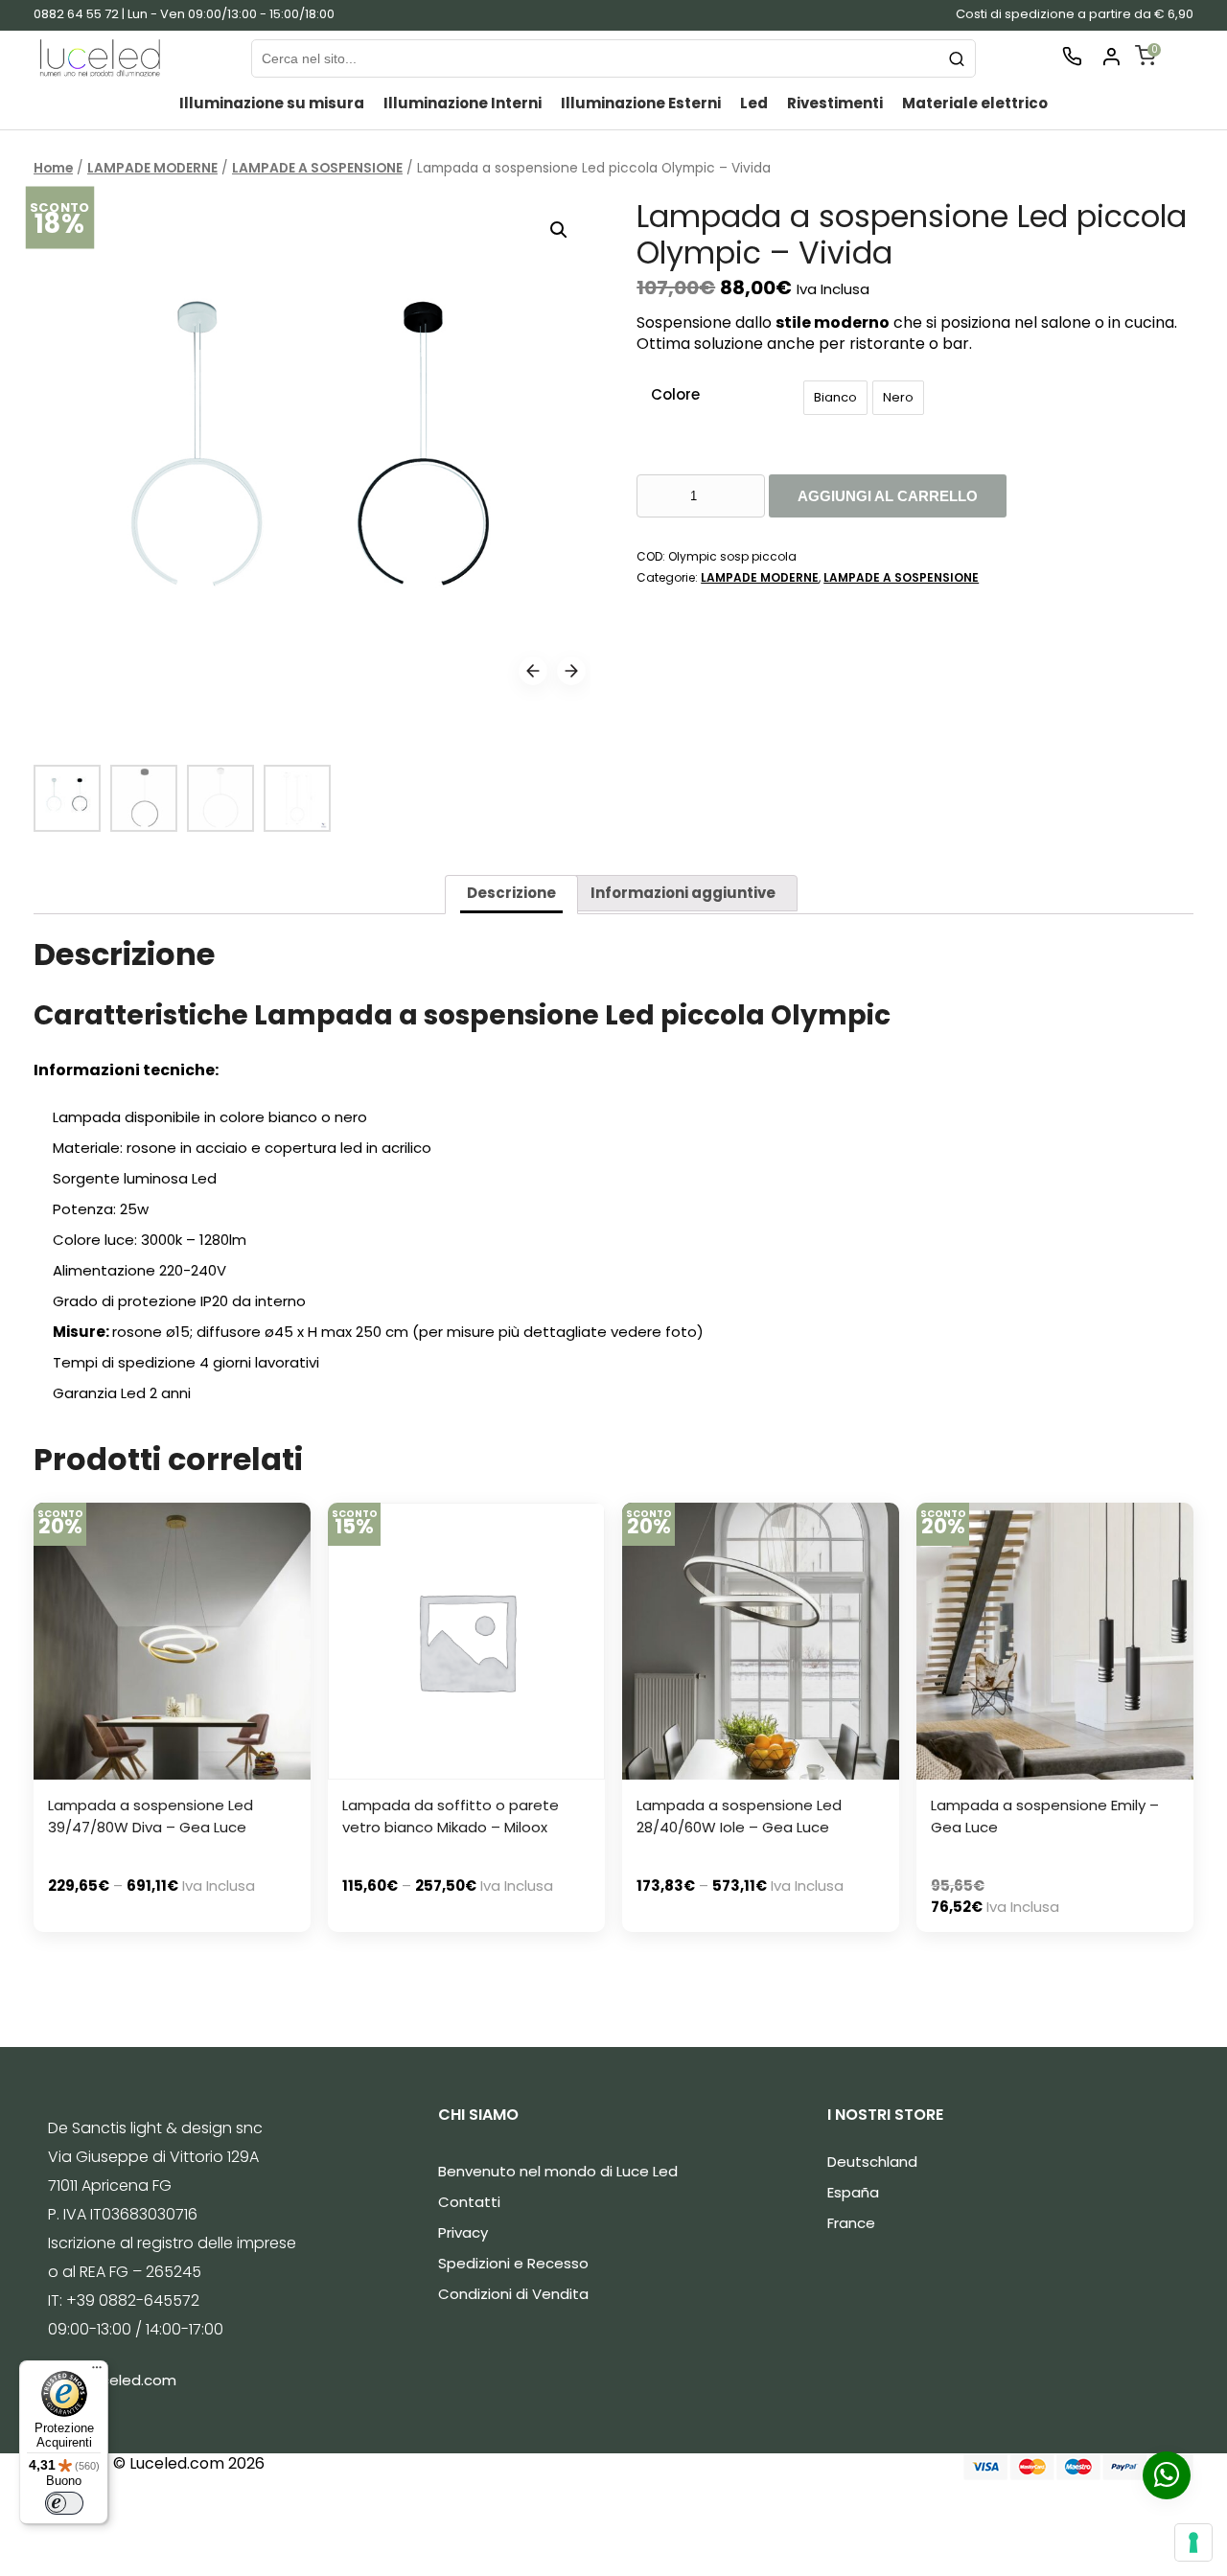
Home (53, 168)
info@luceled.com (112, 2380)
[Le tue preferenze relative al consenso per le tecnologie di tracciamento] (1193, 2542)
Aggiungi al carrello (888, 496)
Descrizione (511, 893)
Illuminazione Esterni (641, 103)
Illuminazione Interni (463, 103)
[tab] (511, 895)
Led (754, 103)
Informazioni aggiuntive (683, 893)
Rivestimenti (835, 103)
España (853, 2192)
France (851, 2223)
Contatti (469, 2202)
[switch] (64, 2503)
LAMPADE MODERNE (152, 168)
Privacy (463, 2232)
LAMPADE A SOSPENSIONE (317, 168)
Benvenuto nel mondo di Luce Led (558, 2171)
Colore (675, 394)
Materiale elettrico (975, 103)
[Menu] (97, 2372)
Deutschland (872, 2162)
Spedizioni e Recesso (513, 2263)
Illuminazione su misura (272, 103)
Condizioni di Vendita (513, 2294)
